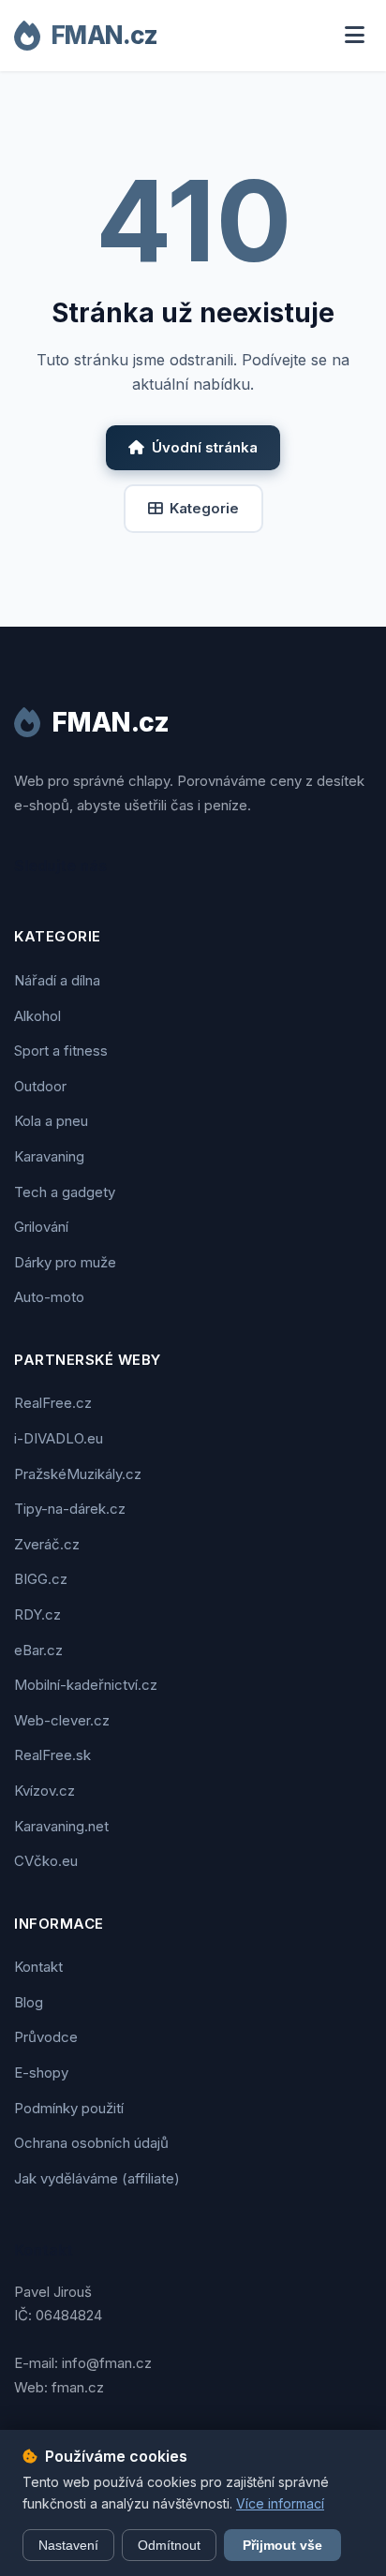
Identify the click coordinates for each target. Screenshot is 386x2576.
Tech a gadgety (65, 1192)
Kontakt (38, 1967)
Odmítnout (169, 2545)
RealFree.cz (53, 1403)
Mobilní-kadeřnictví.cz (86, 1685)
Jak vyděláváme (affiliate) (97, 2178)
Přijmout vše (282, 2545)
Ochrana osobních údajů (91, 2143)
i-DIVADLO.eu (59, 1438)
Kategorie (204, 508)
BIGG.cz (41, 1579)
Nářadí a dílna (57, 980)
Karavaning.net (61, 1826)
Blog (29, 2002)
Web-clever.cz (62, 1720)
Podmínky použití (69, 2108)
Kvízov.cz (45, 1791)
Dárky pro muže (65, 1262)
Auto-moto (49, 1297)
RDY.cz (37, 1614)
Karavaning (49, 1156)
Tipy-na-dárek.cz (70, 1509)
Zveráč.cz (47, 1544)
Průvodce (46, 2037)
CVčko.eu (46, 1861)
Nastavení (68, 2545)
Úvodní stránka (205, 447)
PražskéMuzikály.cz (78, 1474)
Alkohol (37, 1016)
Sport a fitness (61, 1051)
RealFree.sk (52, 1755)
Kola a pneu (51, 1121)
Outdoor (40, 1086)
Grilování (41, 1227)
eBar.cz (38, 1650)
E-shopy (41, 2073)
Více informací (280, 2503)
